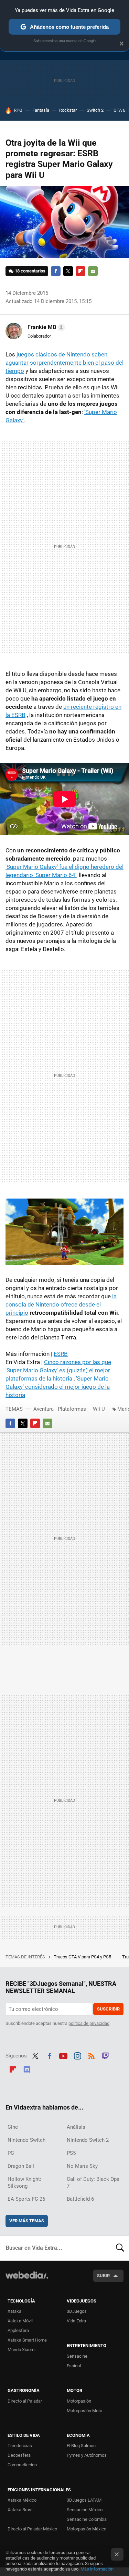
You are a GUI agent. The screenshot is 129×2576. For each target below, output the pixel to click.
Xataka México (22, 2500)
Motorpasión (79, 2401)
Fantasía (41, 110)
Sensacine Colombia (87, 2519)
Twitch (106, 2055)
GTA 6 (119, 110)
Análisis (76, 2127)
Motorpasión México (87, 2529)
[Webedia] (27, 2280)
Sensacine (77, 2356)
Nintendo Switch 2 (88, 2140)
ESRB (61, 1354)
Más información (97, 2569)
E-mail (93, 271)
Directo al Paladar (25, 2401)
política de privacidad (89, 2023)
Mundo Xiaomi (21, 2350)
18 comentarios (30, 271)
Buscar (120, 2248)
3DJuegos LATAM (84, 2500)
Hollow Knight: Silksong (24, 2183)
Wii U (99, 1409)
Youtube (63, 2055)
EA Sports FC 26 (26, 2199)
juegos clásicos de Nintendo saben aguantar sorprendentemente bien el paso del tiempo (64, 363)
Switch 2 (95, 110)
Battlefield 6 (80, 2199)
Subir (103, 2276)
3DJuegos (77, 2311)
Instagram (77, 2055)
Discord (27, 2068)
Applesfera (18, 2330)
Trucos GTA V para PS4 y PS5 (83, 1957)
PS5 (71, 2153)
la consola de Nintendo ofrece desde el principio (61, 1304)
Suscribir (108, 2009)
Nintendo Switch (26, 2140)
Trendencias (20, 2446)
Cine (13, 2127)
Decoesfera (19, 2455)
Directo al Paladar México (32, 2529)
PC (11, 2153)
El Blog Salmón (81, 2446)
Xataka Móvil (20, 2321)
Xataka (14, 2311)
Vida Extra (76, 2321)
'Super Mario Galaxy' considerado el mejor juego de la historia (58, 1387)
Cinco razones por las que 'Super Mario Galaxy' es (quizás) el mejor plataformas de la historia (58, 1370)
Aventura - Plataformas (60, 1409)
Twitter (68, 271)
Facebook (56, 271)
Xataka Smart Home (27, 2340)
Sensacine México (85, 2510)
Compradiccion (22, 2465)
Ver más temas (27, 2221)
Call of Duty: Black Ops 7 (93, 2183)
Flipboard (80, 271)
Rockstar (68, 110)
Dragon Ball (21, 2166)
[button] (45, 327)
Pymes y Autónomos (87, 2455)
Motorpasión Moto (84, 2411)
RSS (92, 2055)
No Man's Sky (82, 2166)
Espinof (74, 2366)
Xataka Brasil (20, 2510)
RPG (18, 110)
